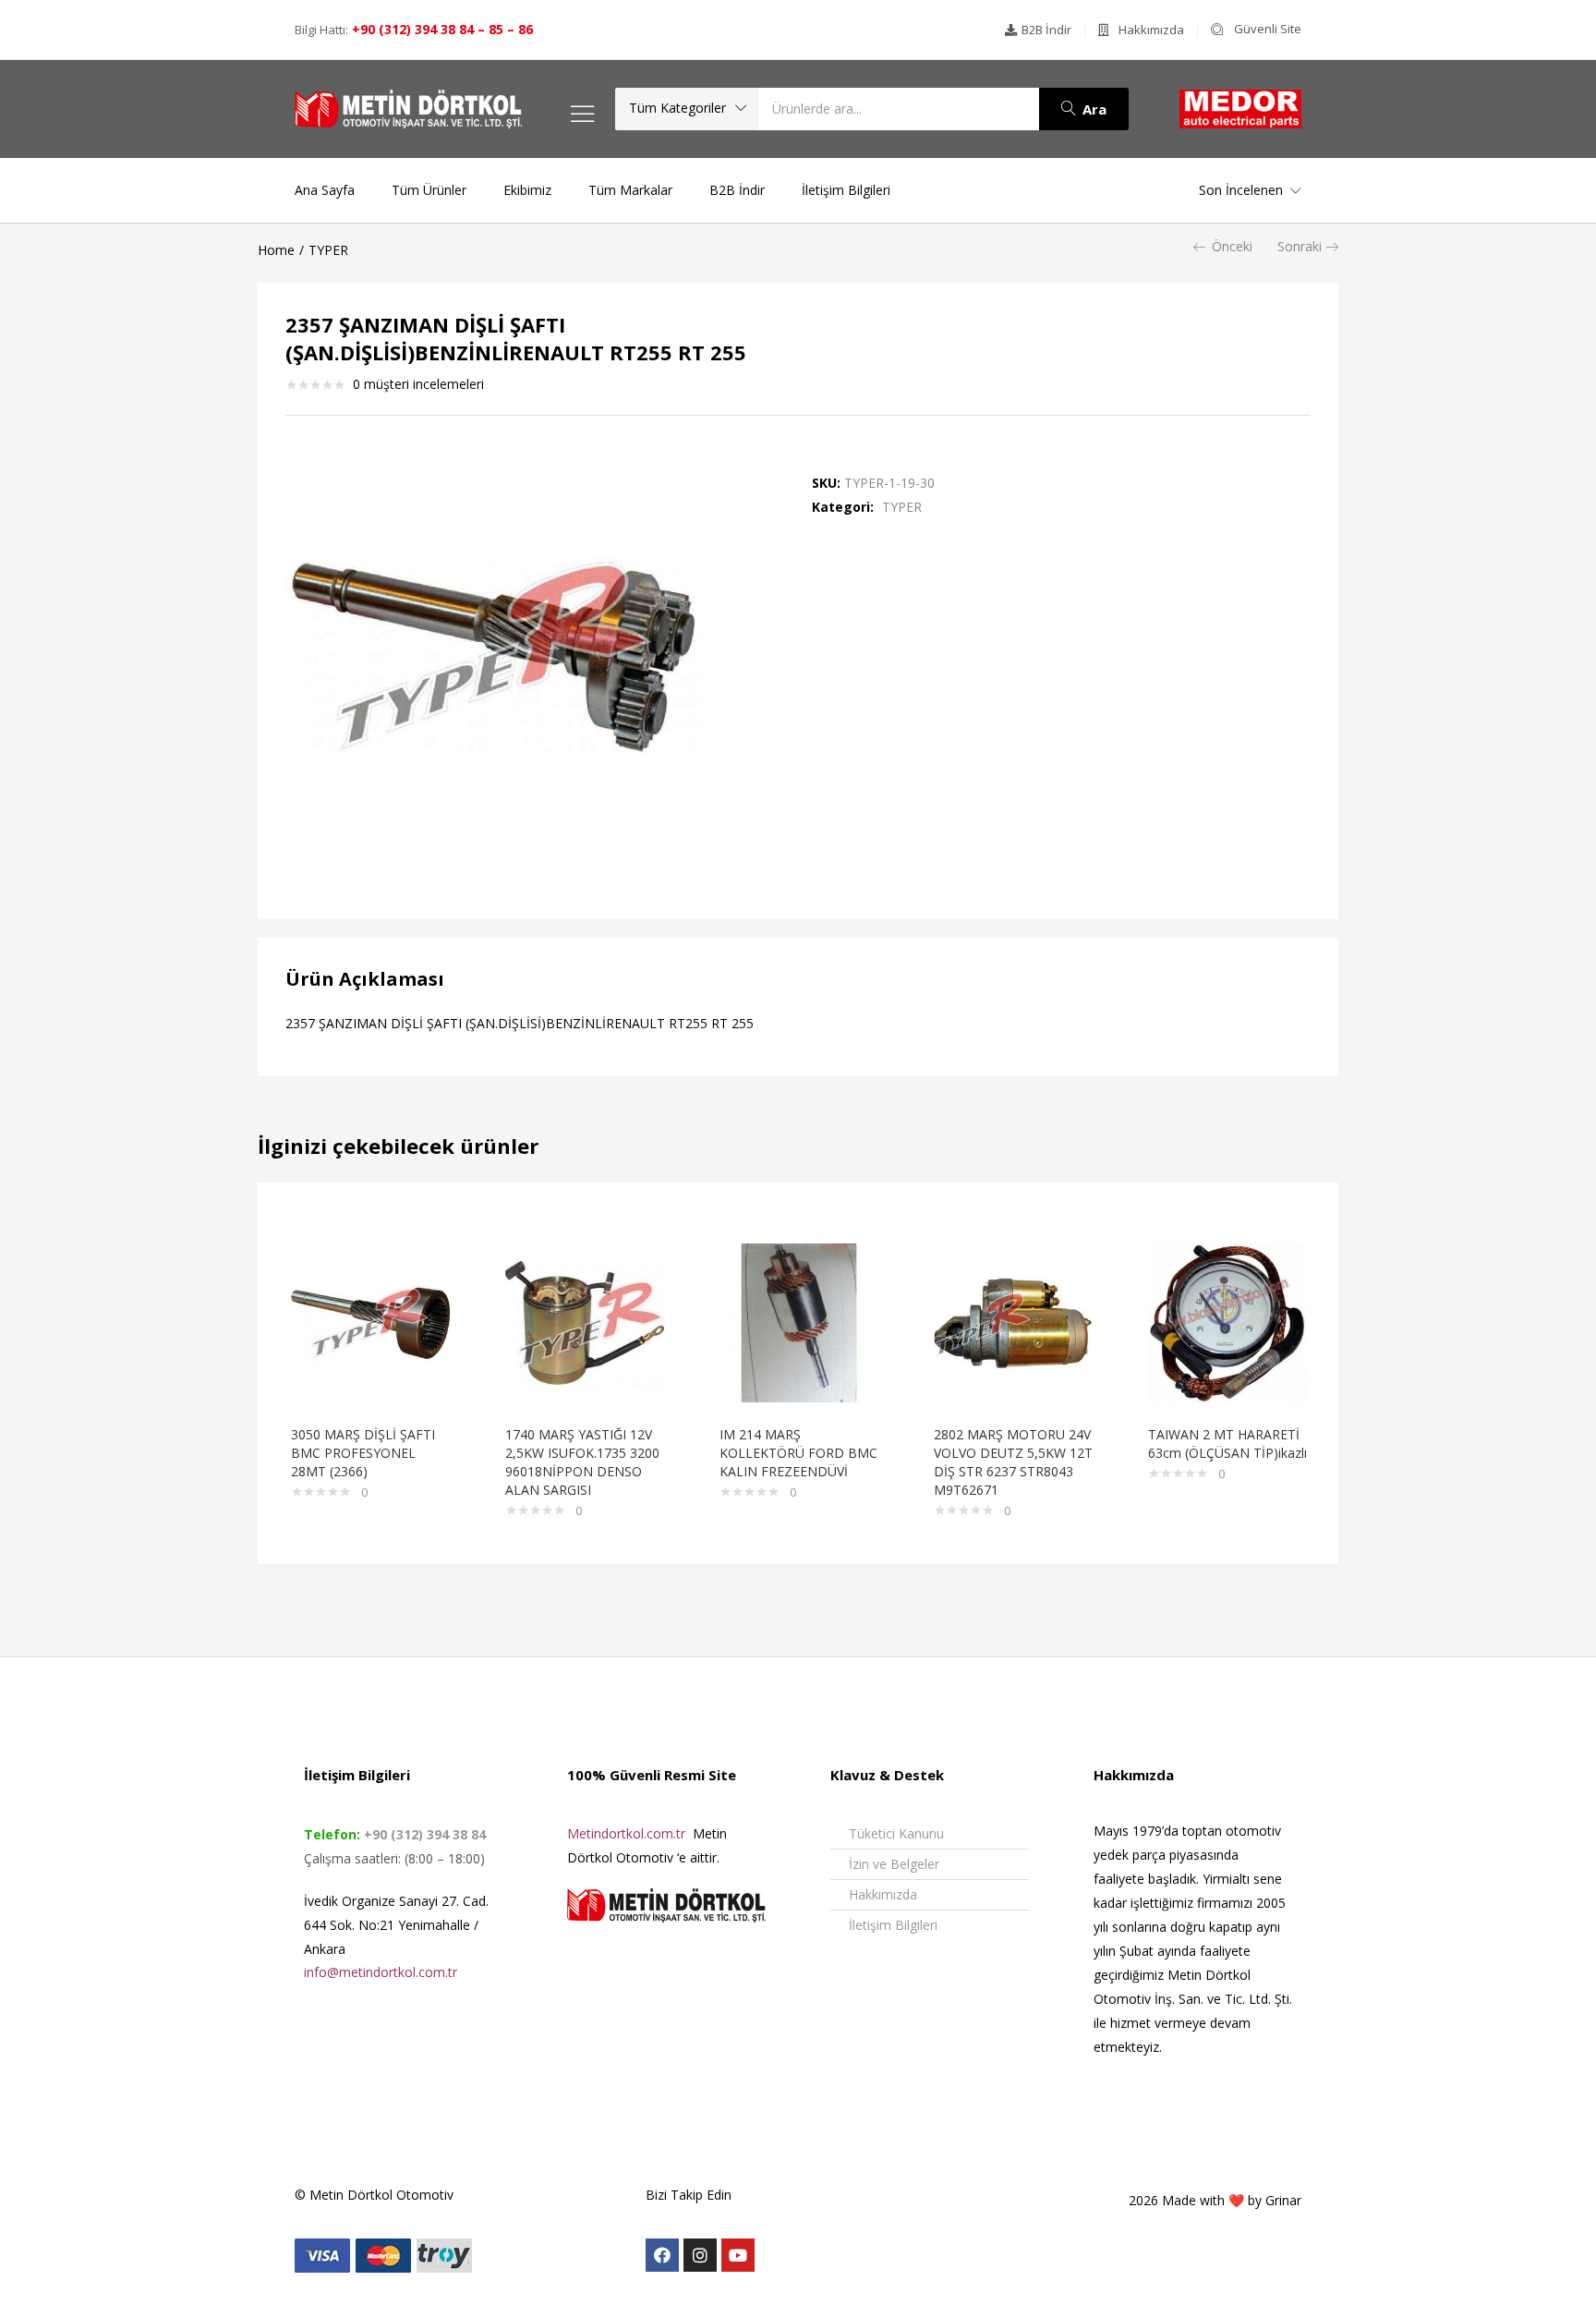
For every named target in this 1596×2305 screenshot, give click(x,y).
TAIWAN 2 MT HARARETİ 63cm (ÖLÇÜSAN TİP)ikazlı (1227, 1444)
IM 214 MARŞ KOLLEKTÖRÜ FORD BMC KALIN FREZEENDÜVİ (798, 1453)
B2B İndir (737, 190)
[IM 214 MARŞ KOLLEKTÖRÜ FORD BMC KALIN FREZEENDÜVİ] (799, 1322)
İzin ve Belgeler (894, 1864)
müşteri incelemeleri (418, 384)
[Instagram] (700, 2255)
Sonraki (1300, 246)
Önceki (1232, 246)
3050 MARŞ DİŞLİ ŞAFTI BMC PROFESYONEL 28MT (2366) (363, 1453)
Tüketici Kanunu (896, 1833)
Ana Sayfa (325, 190)
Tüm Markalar (630, 190)
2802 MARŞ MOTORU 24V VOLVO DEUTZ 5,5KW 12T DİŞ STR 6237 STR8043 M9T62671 (1013, 1462)
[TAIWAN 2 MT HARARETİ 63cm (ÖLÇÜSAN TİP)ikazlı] (1227, 1322)
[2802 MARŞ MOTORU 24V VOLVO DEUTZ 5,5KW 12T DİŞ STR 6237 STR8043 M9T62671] (1013, 1322)
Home (276, 250)
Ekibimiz (527, 190)
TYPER (328, 250)
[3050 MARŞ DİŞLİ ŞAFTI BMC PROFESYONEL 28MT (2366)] (370, 1322)
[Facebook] (662, 2255)
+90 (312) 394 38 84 (423, 1834)
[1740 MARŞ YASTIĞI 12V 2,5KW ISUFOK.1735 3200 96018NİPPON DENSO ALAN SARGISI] (585, 1322)
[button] (1038, 30)
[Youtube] (738, 2255)
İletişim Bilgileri (846, 190)
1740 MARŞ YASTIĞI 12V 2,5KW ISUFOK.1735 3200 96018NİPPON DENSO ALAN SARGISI (582, 1462)
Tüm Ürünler (429, 190)
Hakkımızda (883, 1894)
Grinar (1283, 2200)
